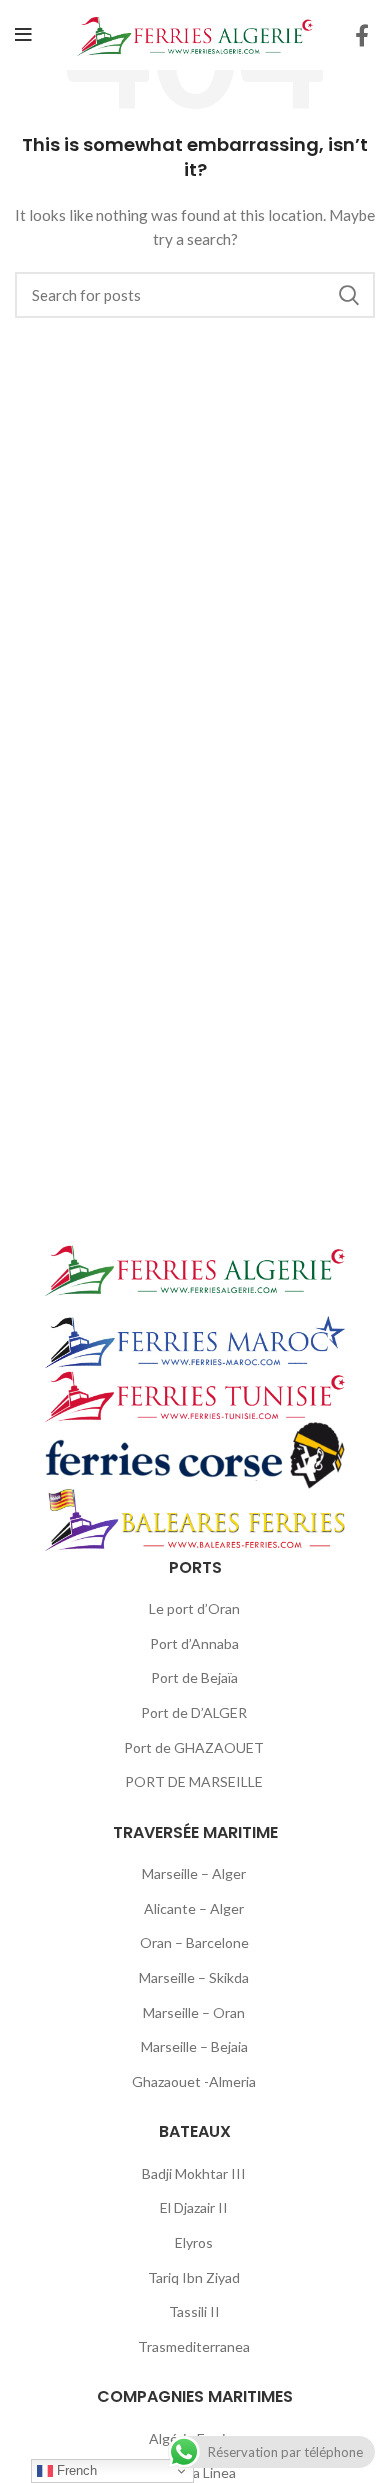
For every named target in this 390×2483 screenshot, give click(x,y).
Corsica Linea (194, 2472)
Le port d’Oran (194, 1608)
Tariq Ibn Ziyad (194, 2277)
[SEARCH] (348, 295)
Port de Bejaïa (194, 1677)
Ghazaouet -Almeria (194, 2081)
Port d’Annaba (194, 1643)
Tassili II (194, 2311)
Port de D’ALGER (194, 1712)
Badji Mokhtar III (194, 2173)
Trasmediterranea (194, 2346)
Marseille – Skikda (194, 1977)
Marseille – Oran (194, 2012)
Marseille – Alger (194, 1873)
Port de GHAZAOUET (194, 1747)
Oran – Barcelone (194, 1942)
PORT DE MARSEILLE (194, 1781)
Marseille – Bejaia (194, 2046)
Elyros (194, 2242)
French (75, 2470)
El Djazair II (194, 2207)
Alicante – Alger (194, 1908)
